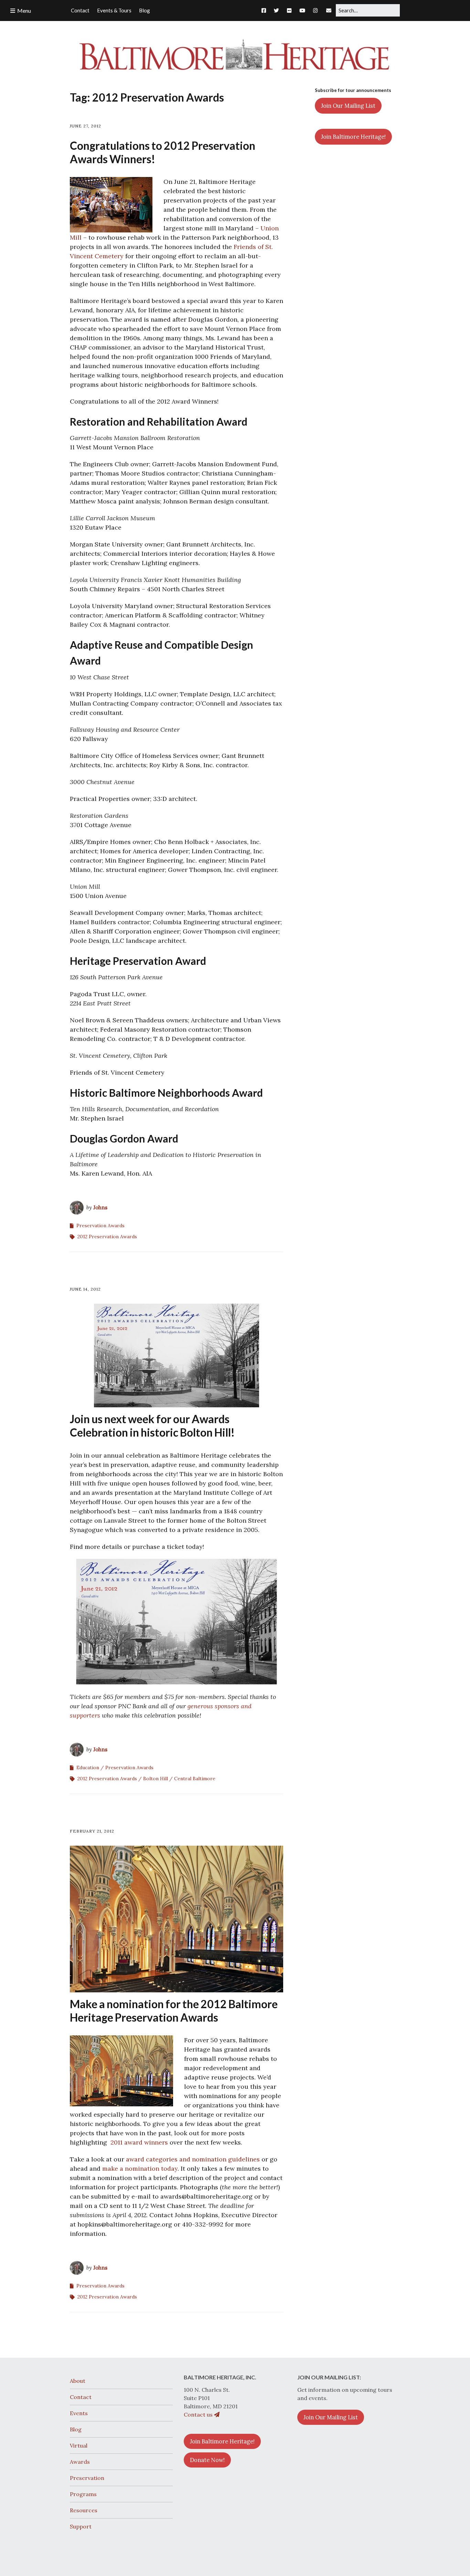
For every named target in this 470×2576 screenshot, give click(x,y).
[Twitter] (276, 10)
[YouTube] (302, 10)
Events (79, 2413)
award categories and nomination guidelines (193, 2159)
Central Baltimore (195, 1779)
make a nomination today (140, 2168)
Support (81, 2526)
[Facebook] (265, 10)
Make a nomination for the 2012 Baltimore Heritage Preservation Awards (174, 2011)
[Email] (329, 10)
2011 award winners (139, 2142)
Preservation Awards (100, 1226)
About (78, 2381)
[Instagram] (315, 10)
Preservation (87, 2478)
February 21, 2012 (92, 1831)
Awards (80, 2462)
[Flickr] (289, 10)
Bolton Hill (156, 1779)
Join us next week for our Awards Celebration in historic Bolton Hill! (152, 1426)
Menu (24, 11)
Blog (76, 2429)
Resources (84, 2510)
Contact (81, 2397)
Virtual (79, 2445)
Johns (100, 1207)
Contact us (199, 2415)
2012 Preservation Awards (107, 1237)
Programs (83, 2494)
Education (88, 1767)
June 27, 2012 (86, 126)
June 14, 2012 (85, 1289)
